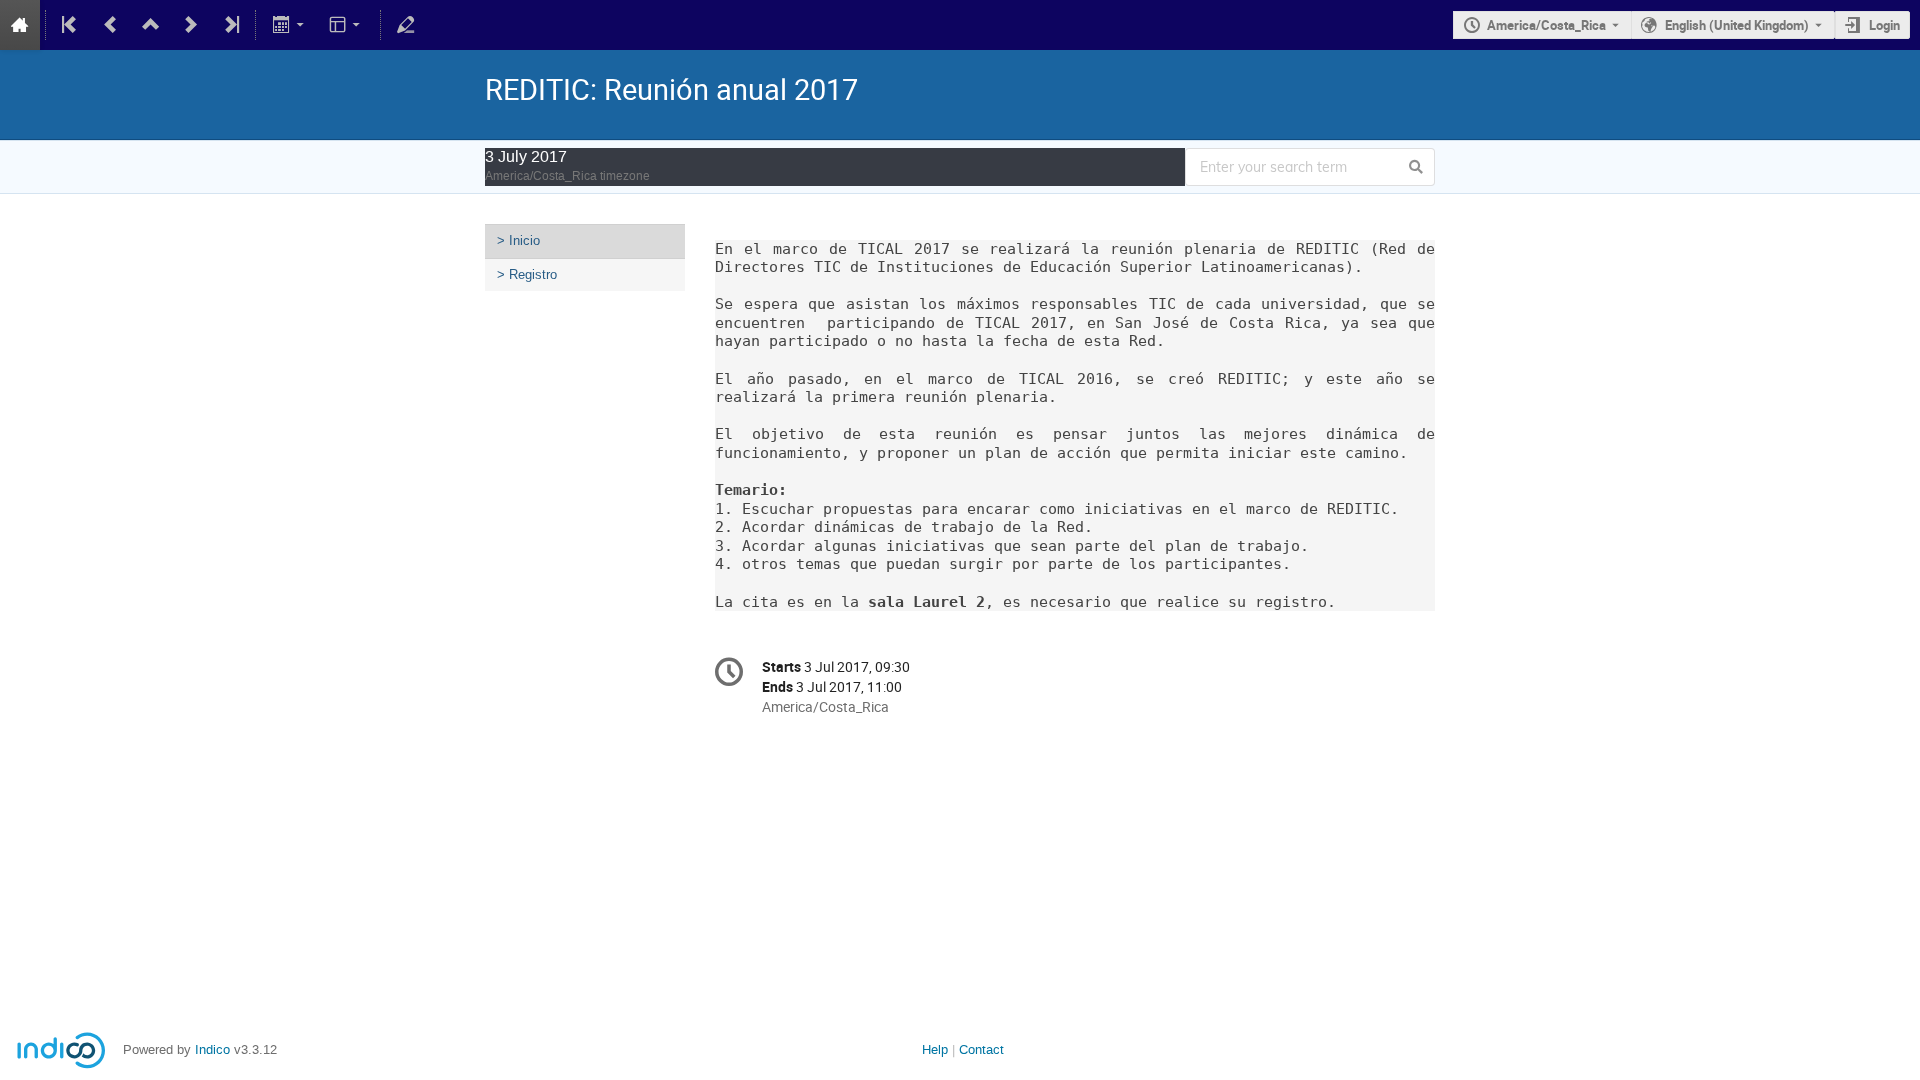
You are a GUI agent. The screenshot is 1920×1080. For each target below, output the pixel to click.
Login (1884, 25)
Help (935, 1049)
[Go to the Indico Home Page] (20, 25)
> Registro (527, 274)
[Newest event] (230, 25)
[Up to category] (151, 25)
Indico (212, 1049)
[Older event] (111, 25)
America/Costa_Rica (1546, 25)
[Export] (289, 25)
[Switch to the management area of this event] (406, 25)
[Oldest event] (71, 25)
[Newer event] (191, 25)
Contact (981, 1049)
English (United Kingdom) (1737, 25)
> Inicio (518, 240)
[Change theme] (346, 25)
